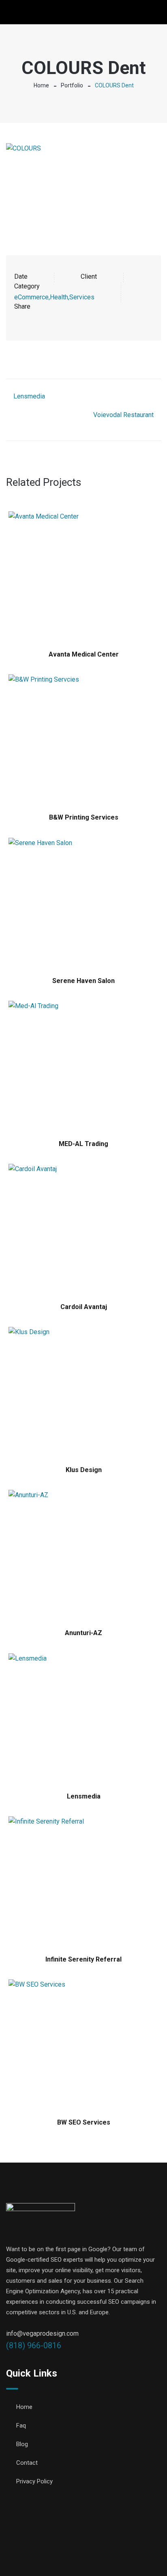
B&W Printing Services (84, 817)
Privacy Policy (34, 2481)
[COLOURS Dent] (83, 189)
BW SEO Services (84, 2122)
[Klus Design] (83, 1392)
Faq (21, 2426)
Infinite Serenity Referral (83, 1959)
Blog (22, 2444)
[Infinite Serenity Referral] (83, 1882)
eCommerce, (32, 297)
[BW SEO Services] (83, 2045)
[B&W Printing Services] (83, 740)
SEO (153, 2545)
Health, (60, 297)
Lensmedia (29, 396)
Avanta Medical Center (84, 654)
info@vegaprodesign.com (42, 2333)
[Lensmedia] (83, 1719)
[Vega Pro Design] (40, 13)
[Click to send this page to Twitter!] (31, 318)
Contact (27, 2463)
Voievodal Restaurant (123, 415)
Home (41, 85)
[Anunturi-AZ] (83, 1555)
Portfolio (72, 85)
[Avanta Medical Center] (83, 577)
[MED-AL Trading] (83, 1066)
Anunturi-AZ (83, 1633)
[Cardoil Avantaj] (83, 1229)
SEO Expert (88, 2556)
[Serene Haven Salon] (83, 903)
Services (82, 297)
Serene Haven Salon (83, 981)
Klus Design (84, 1470)
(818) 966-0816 (34, 2345)
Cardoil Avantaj (84, 1307)
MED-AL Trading (83, 1144)
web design (126, 2545)
